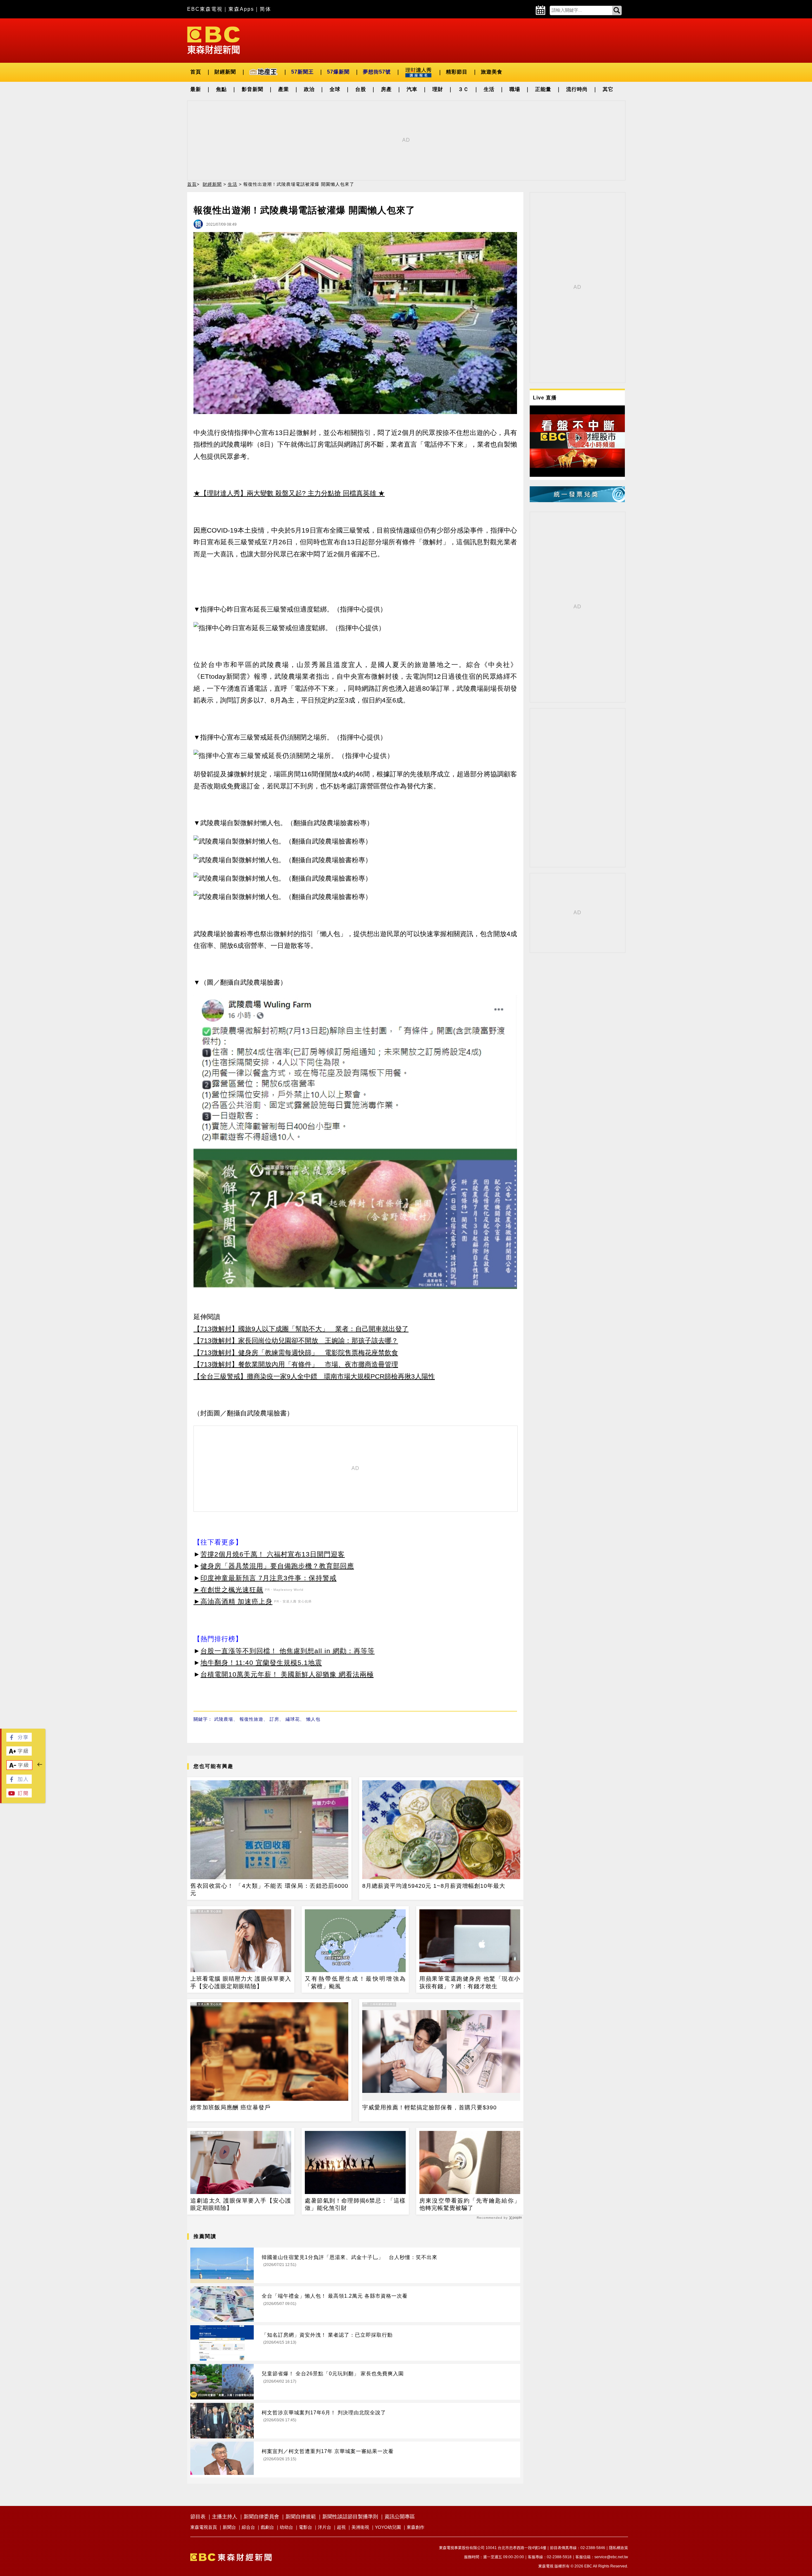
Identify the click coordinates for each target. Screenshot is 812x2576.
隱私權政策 (619, 2548)
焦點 (221, 89)
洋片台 (324, 2527)
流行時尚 (577, 89)
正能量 (543, 89)
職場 (515, 89)
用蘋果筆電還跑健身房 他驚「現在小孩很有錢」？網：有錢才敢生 (470, 1982)
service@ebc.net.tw (611, 2557)
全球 (335, 89)
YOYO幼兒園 (388, 2527)
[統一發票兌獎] (577, 500)
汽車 (412, 89)
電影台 (305, 2527)
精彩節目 (457, 72)
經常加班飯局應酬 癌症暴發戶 (230, 2107)
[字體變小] (19, 1768)
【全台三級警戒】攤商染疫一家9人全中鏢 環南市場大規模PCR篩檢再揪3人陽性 (314, 1376)
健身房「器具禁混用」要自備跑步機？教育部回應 (277, 1566)
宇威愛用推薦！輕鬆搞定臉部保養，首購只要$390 (429, 2107)
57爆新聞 (338, 72)
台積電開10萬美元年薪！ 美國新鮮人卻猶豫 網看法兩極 (287, 1674)
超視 (341, 2527)
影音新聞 (252, 89)
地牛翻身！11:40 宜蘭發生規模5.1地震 (261, 1663)
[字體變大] (19, 1754)
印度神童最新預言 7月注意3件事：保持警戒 (268, 1578)
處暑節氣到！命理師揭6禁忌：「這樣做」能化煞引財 (355, 2204)
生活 (489, 89)
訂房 (274, 1719)
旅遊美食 (492, 72)
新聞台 (229, 2527)
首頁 (196, 72)
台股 (361, 89)
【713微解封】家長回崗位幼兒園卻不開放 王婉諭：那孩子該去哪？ (296, 1340)
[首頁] (213, 40)
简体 (265, 9)
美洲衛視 (360, 2527)
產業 (284, 89)
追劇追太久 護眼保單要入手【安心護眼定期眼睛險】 (241, 2204)
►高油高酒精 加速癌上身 (233, 1601)
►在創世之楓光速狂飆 (228, 1590)
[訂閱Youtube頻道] (19, 1796)
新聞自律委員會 (261, 2517)
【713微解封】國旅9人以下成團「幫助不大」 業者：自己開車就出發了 (301, 1329)
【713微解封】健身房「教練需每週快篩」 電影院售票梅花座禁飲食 (296, 1353)
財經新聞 (225, 72)
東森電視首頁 (204, 2527)
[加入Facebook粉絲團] (19, 1782)
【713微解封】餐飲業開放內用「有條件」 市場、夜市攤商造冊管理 (296, 1364)
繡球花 (293, 1719)
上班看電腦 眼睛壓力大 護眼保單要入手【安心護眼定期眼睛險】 (241, 1982)
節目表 (198, 2517)
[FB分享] (19, 1740)
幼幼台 (286, 2527)
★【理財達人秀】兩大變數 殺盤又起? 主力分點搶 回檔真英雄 (285, 493)
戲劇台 (267, 2527)
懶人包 (313, 1719)
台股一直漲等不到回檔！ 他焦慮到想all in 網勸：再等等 (288, 1651)
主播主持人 (225, 2517)
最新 (196, 89)
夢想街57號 (377, 72)
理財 (438, 89)
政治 (309, 89)
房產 (386, 89)
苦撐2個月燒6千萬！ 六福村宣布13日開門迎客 (273, 1554)
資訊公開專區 (400, 2517)
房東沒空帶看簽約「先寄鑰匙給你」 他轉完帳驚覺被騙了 (470, 2204)
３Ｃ (463, 89)
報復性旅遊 (251, 1719)
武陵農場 (224, 1719)
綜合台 (248, 2527)
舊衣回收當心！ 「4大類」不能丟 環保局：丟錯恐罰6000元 (269, 1890)
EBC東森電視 (205, 9)
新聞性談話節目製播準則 (350, 2517)
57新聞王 (302, 72)
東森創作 (416, 2527)
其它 (608, 89)
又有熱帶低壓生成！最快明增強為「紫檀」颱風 (355, 1982)
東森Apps (241, 9)
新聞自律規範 (301, 2517)
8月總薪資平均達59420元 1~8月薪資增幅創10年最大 (434, 1886)
